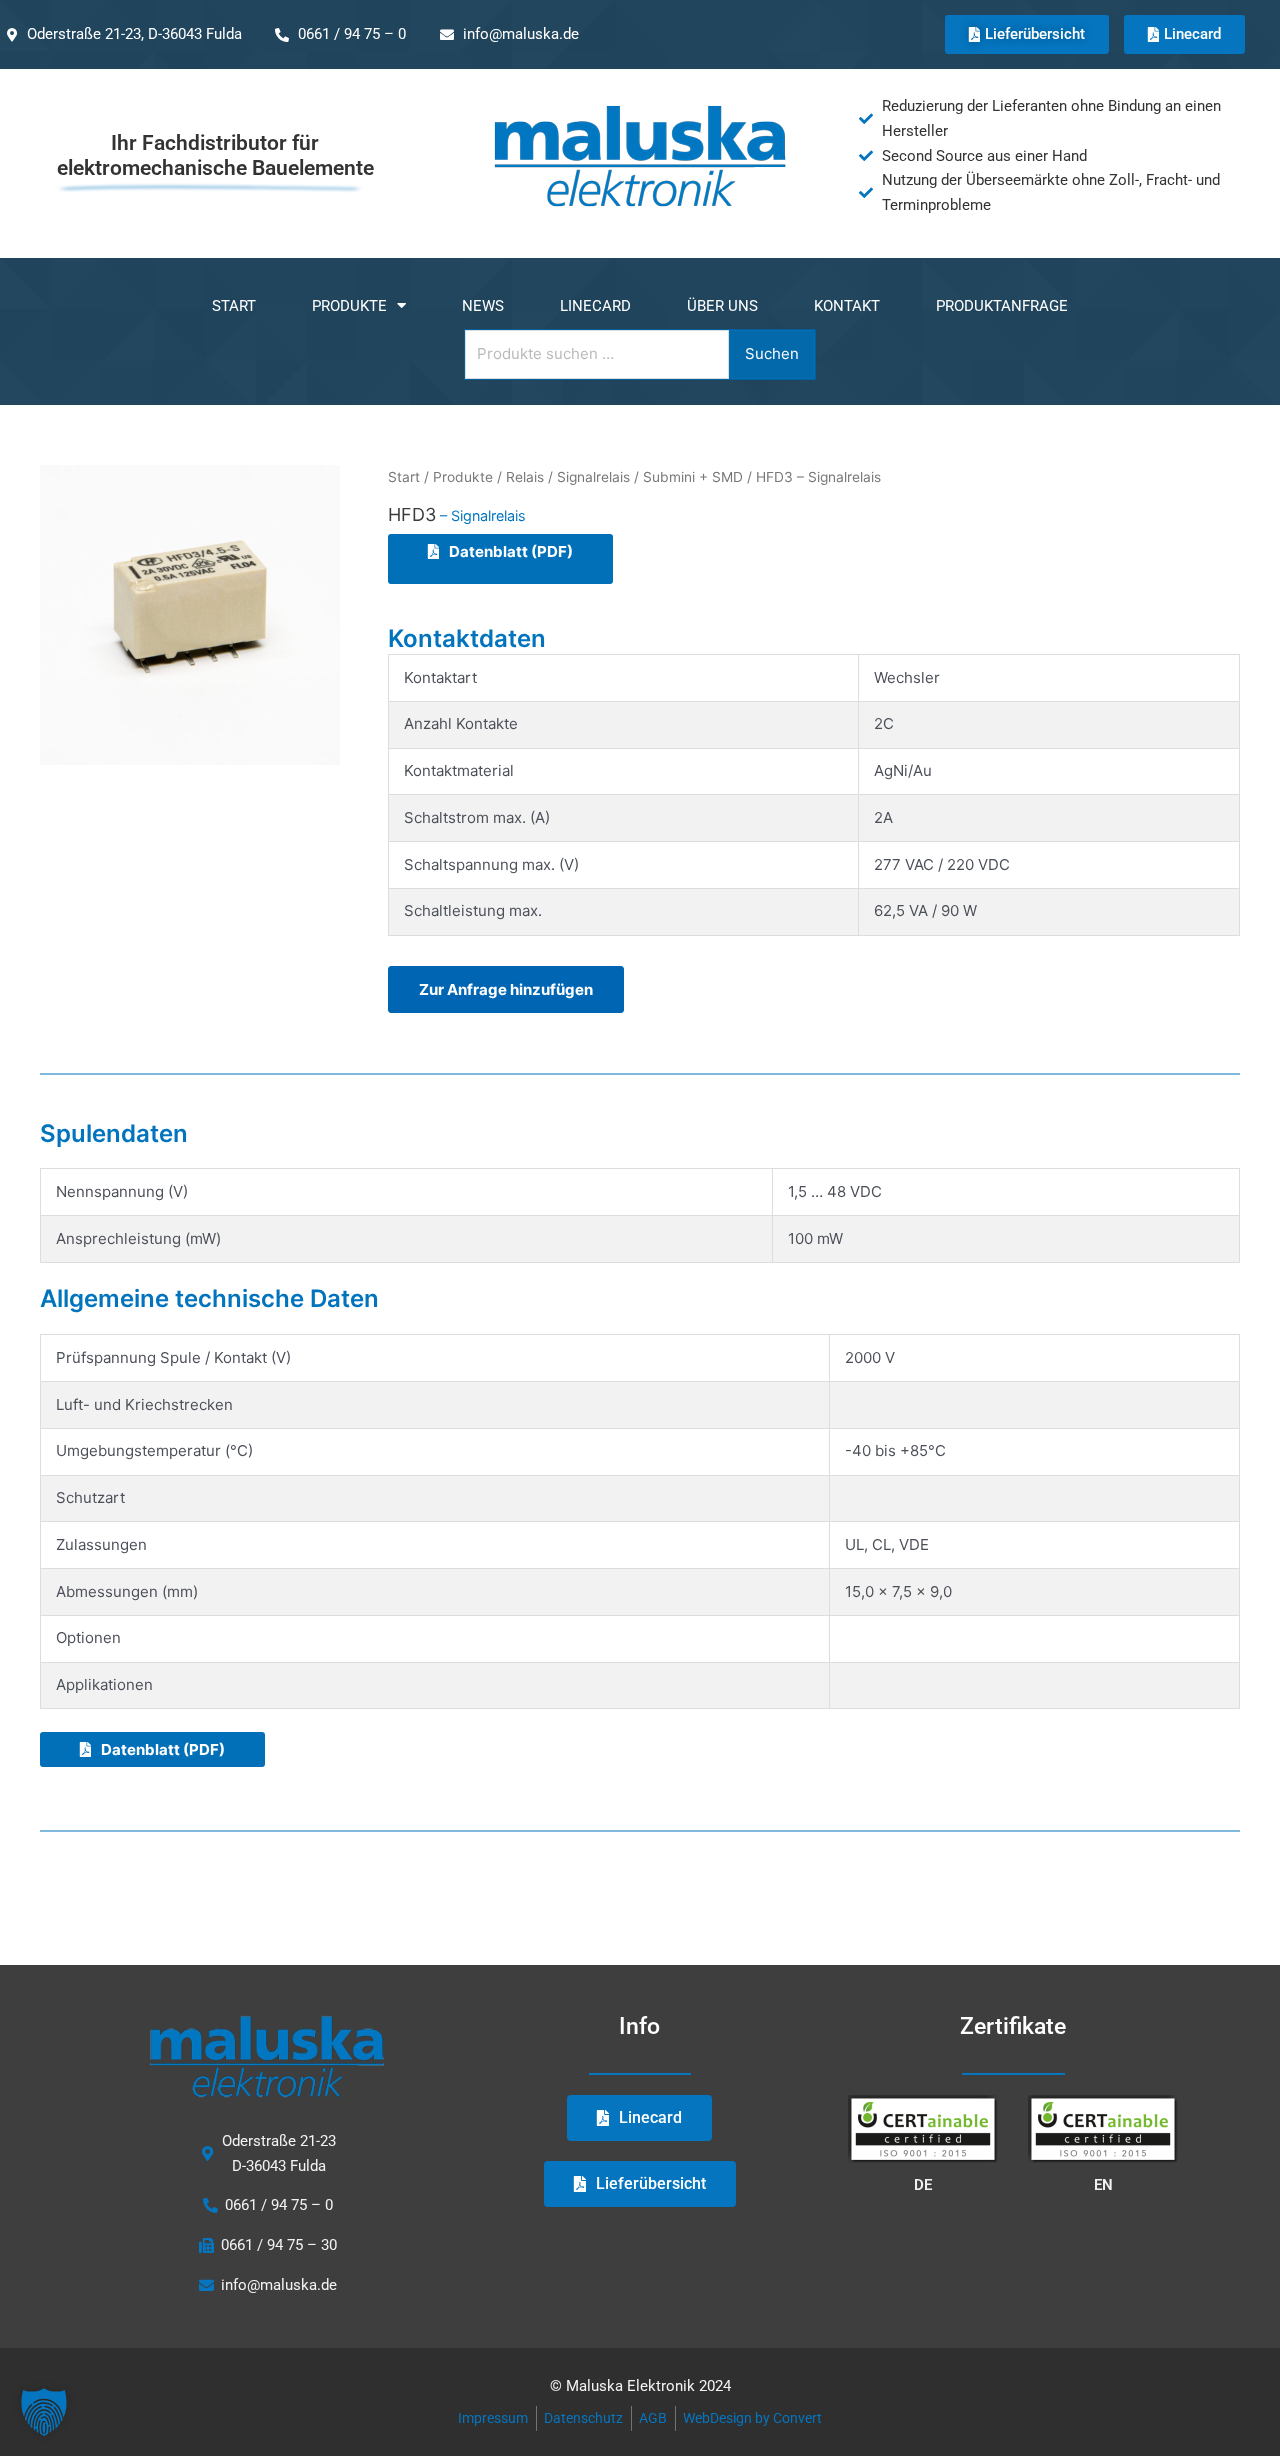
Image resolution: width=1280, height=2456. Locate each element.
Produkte (349, 306)
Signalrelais (593, 477)
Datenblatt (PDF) (511, 551)
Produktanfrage (1002, 306)
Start (234, 306)
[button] (44, 2412)
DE (923, 2185)
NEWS (483, 306)
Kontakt (847, 306)
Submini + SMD (693, 477)
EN (1103, 2185)
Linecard (595, 306)
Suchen (772, 353)
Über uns (722, 306)
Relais (525, 477)
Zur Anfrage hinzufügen (506, 989)
